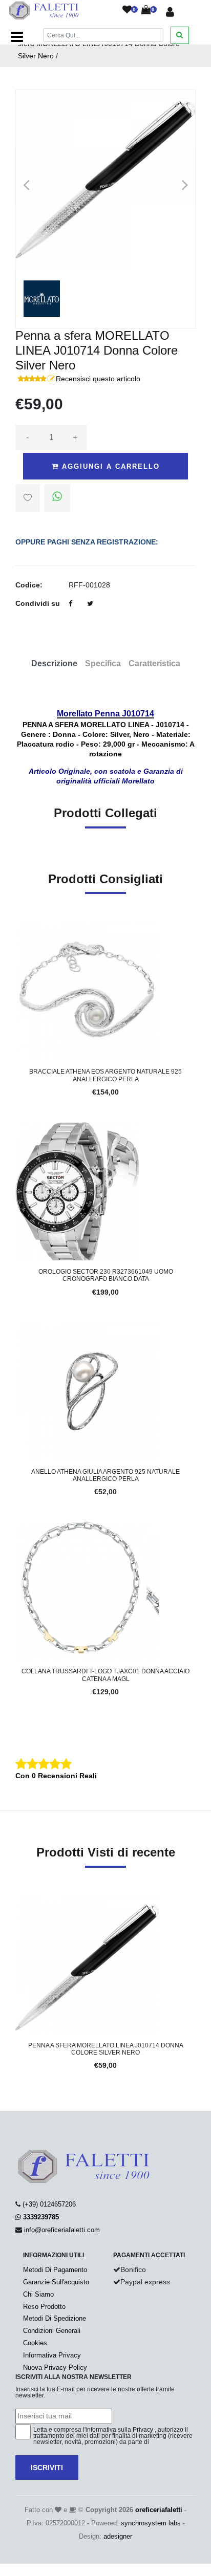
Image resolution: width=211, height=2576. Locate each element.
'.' (18, 1902)
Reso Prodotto (44, 2307)
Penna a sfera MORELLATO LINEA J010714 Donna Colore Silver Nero (106, 2049)
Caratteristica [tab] (154, 663)
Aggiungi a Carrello (109, 466)
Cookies (35, 2343)
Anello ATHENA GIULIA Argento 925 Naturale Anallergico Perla (105, 1475)
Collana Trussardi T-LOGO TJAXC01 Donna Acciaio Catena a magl (105, 1675)
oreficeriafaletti (159, 2510)
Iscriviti (47, 2468)
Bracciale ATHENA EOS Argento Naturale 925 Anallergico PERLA (105, 1075)
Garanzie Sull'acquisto (56, 2282)
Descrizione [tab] (54, 663)
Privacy (143, 2430)
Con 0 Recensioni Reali (56, 1776)
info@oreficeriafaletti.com (62, 2230)
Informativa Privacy (52, 2355)
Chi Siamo (38, 2294)
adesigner (118, 2536)
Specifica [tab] (103, 663)
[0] (127, 10)
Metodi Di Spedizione (55, 2318)
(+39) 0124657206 (49, 2204)
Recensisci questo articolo (98, 379)
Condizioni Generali (52, 2331)
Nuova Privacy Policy (55, 2367)
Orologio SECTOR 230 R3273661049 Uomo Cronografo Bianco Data (106, 1275)
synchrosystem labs (151, 2523)
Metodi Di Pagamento (55, 2270)
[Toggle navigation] (17, 37)
